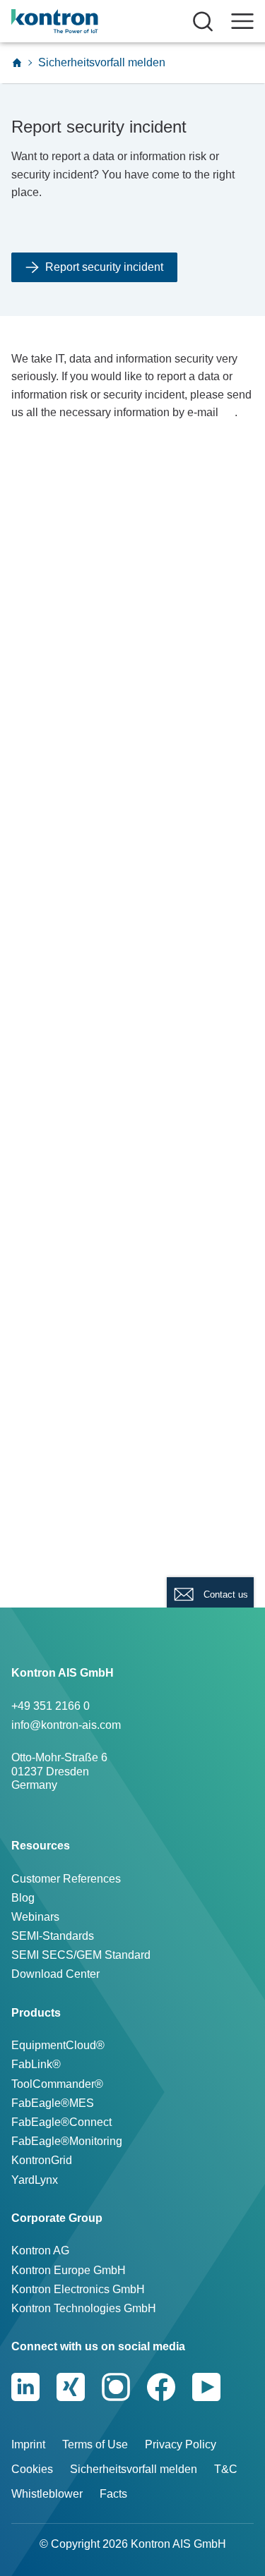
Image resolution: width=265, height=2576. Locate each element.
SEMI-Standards (53, 1936)
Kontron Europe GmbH (69, 2270)
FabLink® (36, 2064)
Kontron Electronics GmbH (78, 2289)
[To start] (17, 63)
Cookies (32, 2469)
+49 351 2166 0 (51, 1706)
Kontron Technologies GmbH (84, 2308)
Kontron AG (40, 2250)
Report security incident (104, 267)
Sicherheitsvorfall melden (134, 2469)
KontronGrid (42, 2160)
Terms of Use (95, 2444)
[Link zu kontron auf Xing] (71, 2387)
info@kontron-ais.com (66, 1725)
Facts (113, 2494)
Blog (23, 1898)
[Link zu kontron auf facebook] (161, 2387)
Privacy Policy (181, 2444)
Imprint (28, 2444)
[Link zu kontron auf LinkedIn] (25, 2387)
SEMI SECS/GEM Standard (81, 1955)
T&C (226, 2469)
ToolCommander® (57, 2084)
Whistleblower (47, 2494)
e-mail (203, 412)
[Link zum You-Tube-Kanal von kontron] (206, 2387)
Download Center (55, 1974)
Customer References (66, 1879)
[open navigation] (242, 21)
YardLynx (35, 2180)
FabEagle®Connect (61, 2122)
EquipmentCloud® (58, 2045)
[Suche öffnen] (203, 21)
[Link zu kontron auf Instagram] (116, 2387)
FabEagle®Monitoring (67, 2141)
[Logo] (76, 21)
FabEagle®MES (53, 2103)
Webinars (35, 1917)
